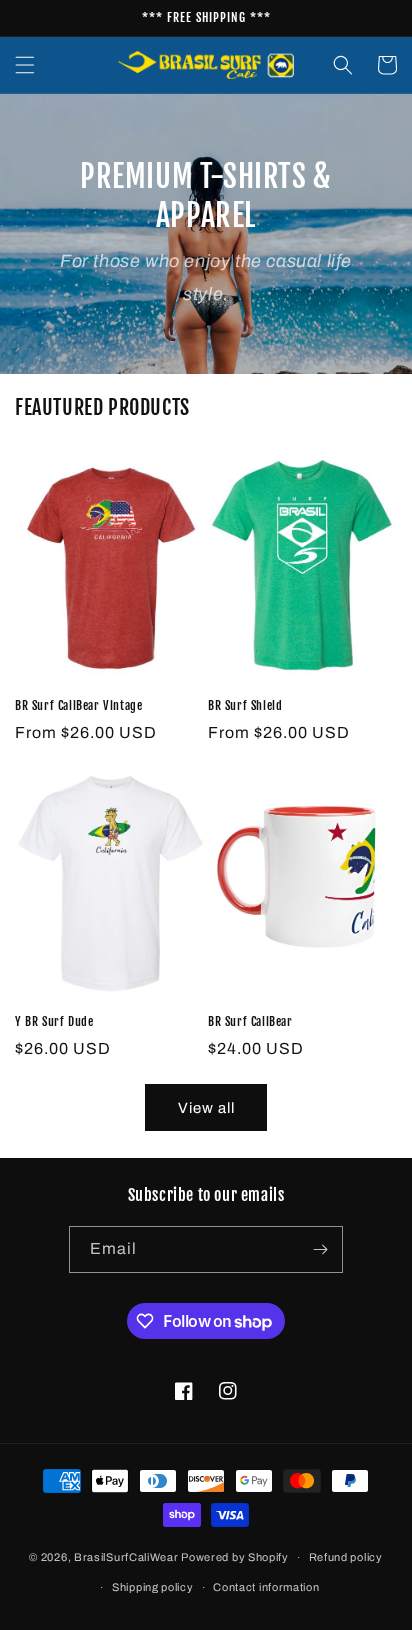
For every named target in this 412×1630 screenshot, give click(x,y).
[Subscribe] (320, 1249)
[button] (25, 65)
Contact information (266, 1587)
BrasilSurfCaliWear (127, 1557)
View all (206, 1108)
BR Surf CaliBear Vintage (78, 705)
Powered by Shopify (235, 1557)
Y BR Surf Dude (54, 1021)
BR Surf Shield (245, 705)
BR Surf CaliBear (250, 1021)
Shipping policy (153, 1587)
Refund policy (346, 1557)
